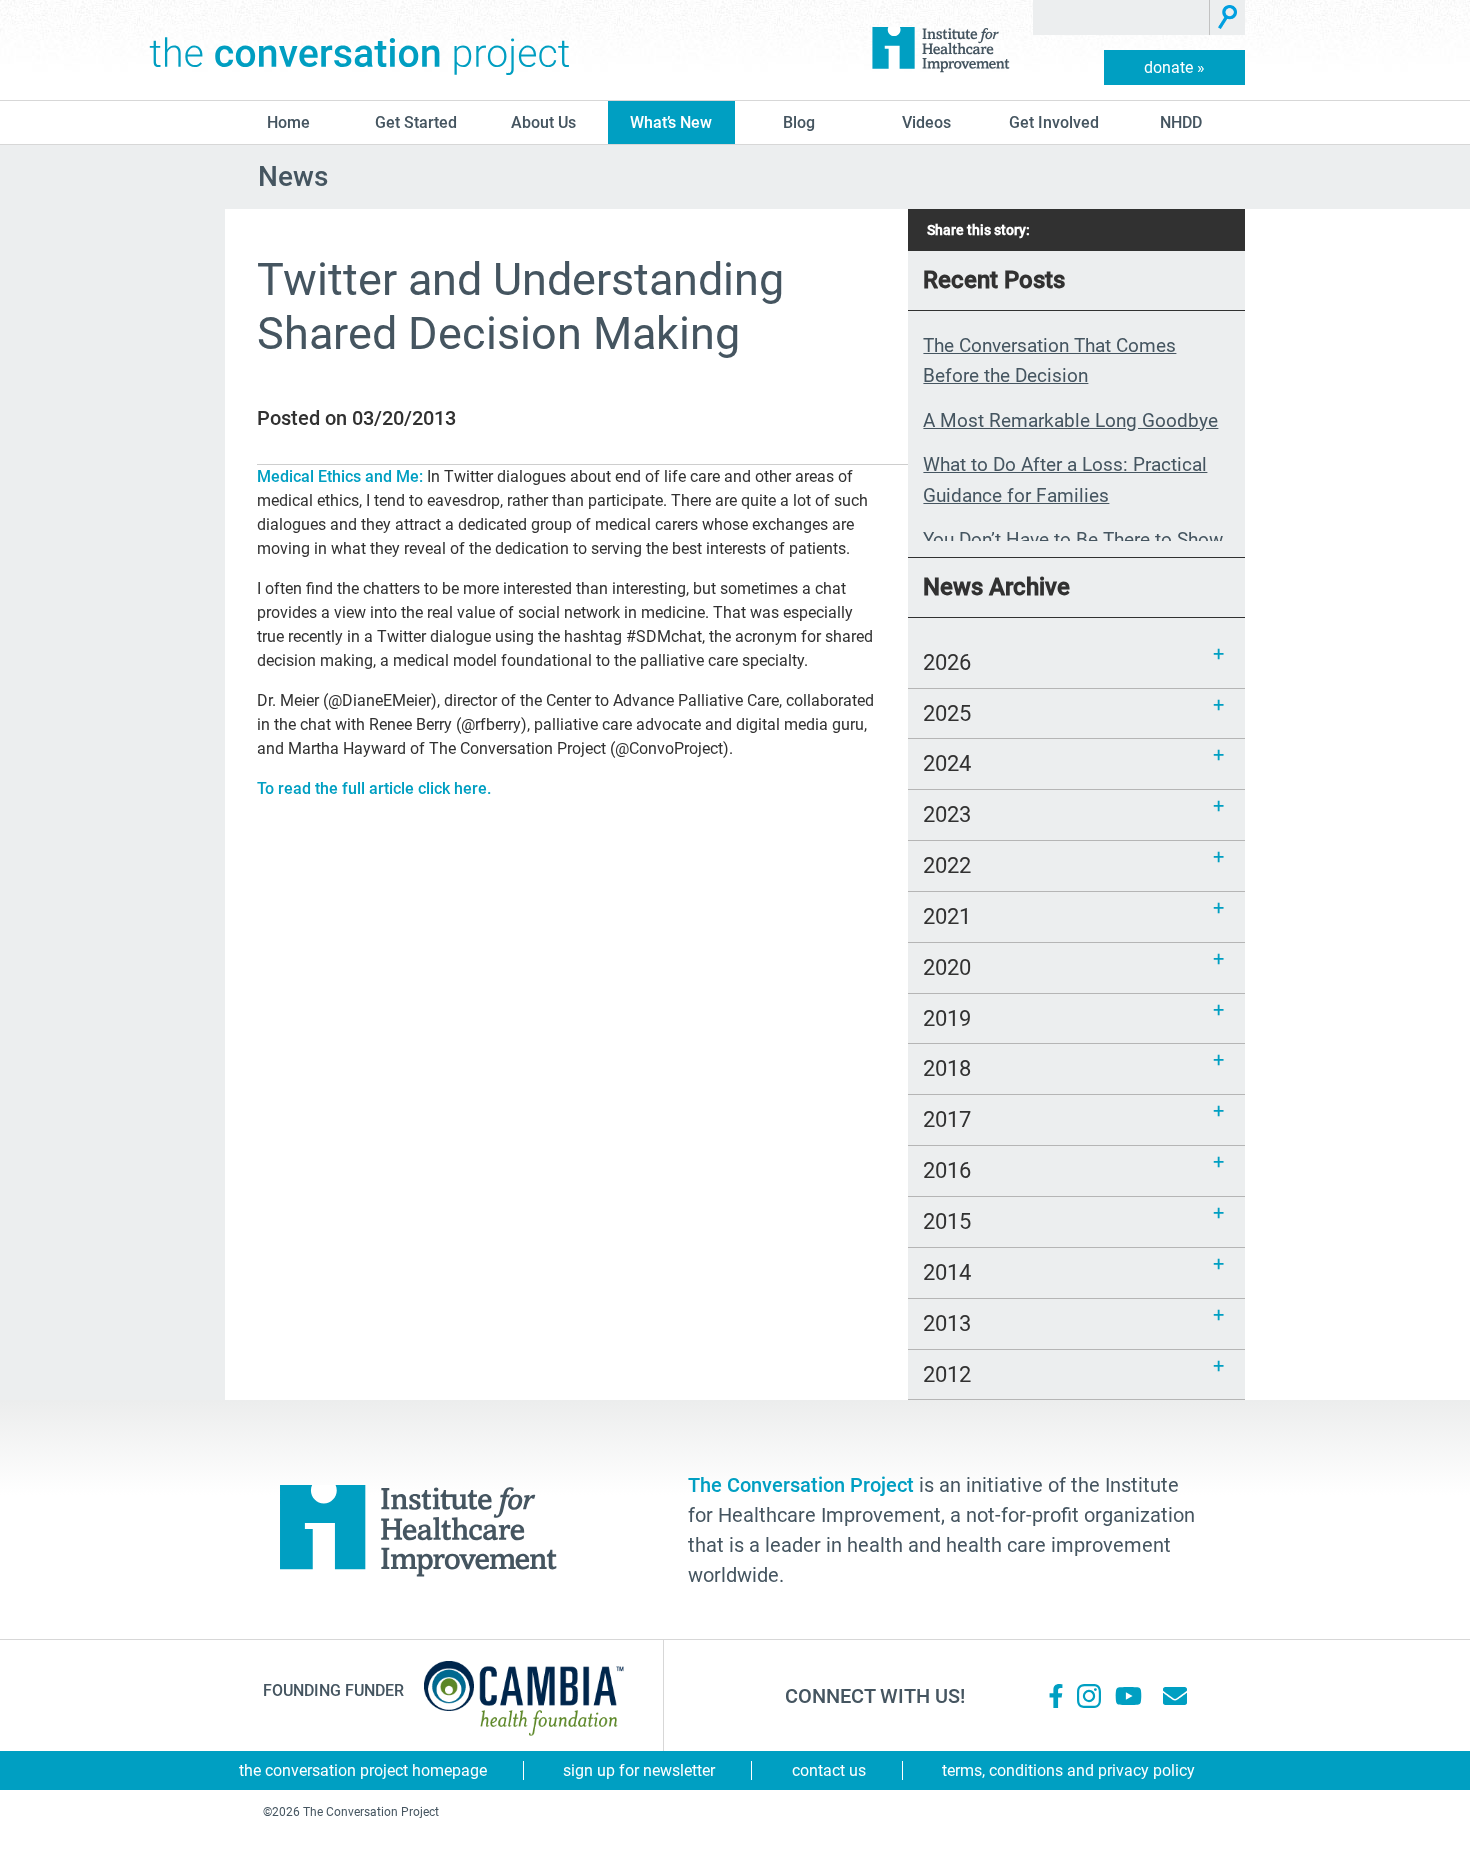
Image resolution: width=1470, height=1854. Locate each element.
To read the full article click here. (374, 788)
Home (288, 122)
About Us (543, 122)
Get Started (416, 122)
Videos (926, 122)
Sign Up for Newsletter (639, 1770)
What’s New (671, 122)
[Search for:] (1121, 17)
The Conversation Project (360, 50)
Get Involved (1054, 122)
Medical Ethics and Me (338, 476)
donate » (1174, 67)
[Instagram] (1089, 1696)
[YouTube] (1127, 1696)
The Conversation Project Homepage (363, 1770)
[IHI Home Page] (940, 50)
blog (799, 122)
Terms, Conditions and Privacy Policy (1068, 1770)
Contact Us (829, 1770)
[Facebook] (1056, 1696)
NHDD (1181, 122)
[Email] (1175, 1696)
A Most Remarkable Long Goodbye (1070, 420)
